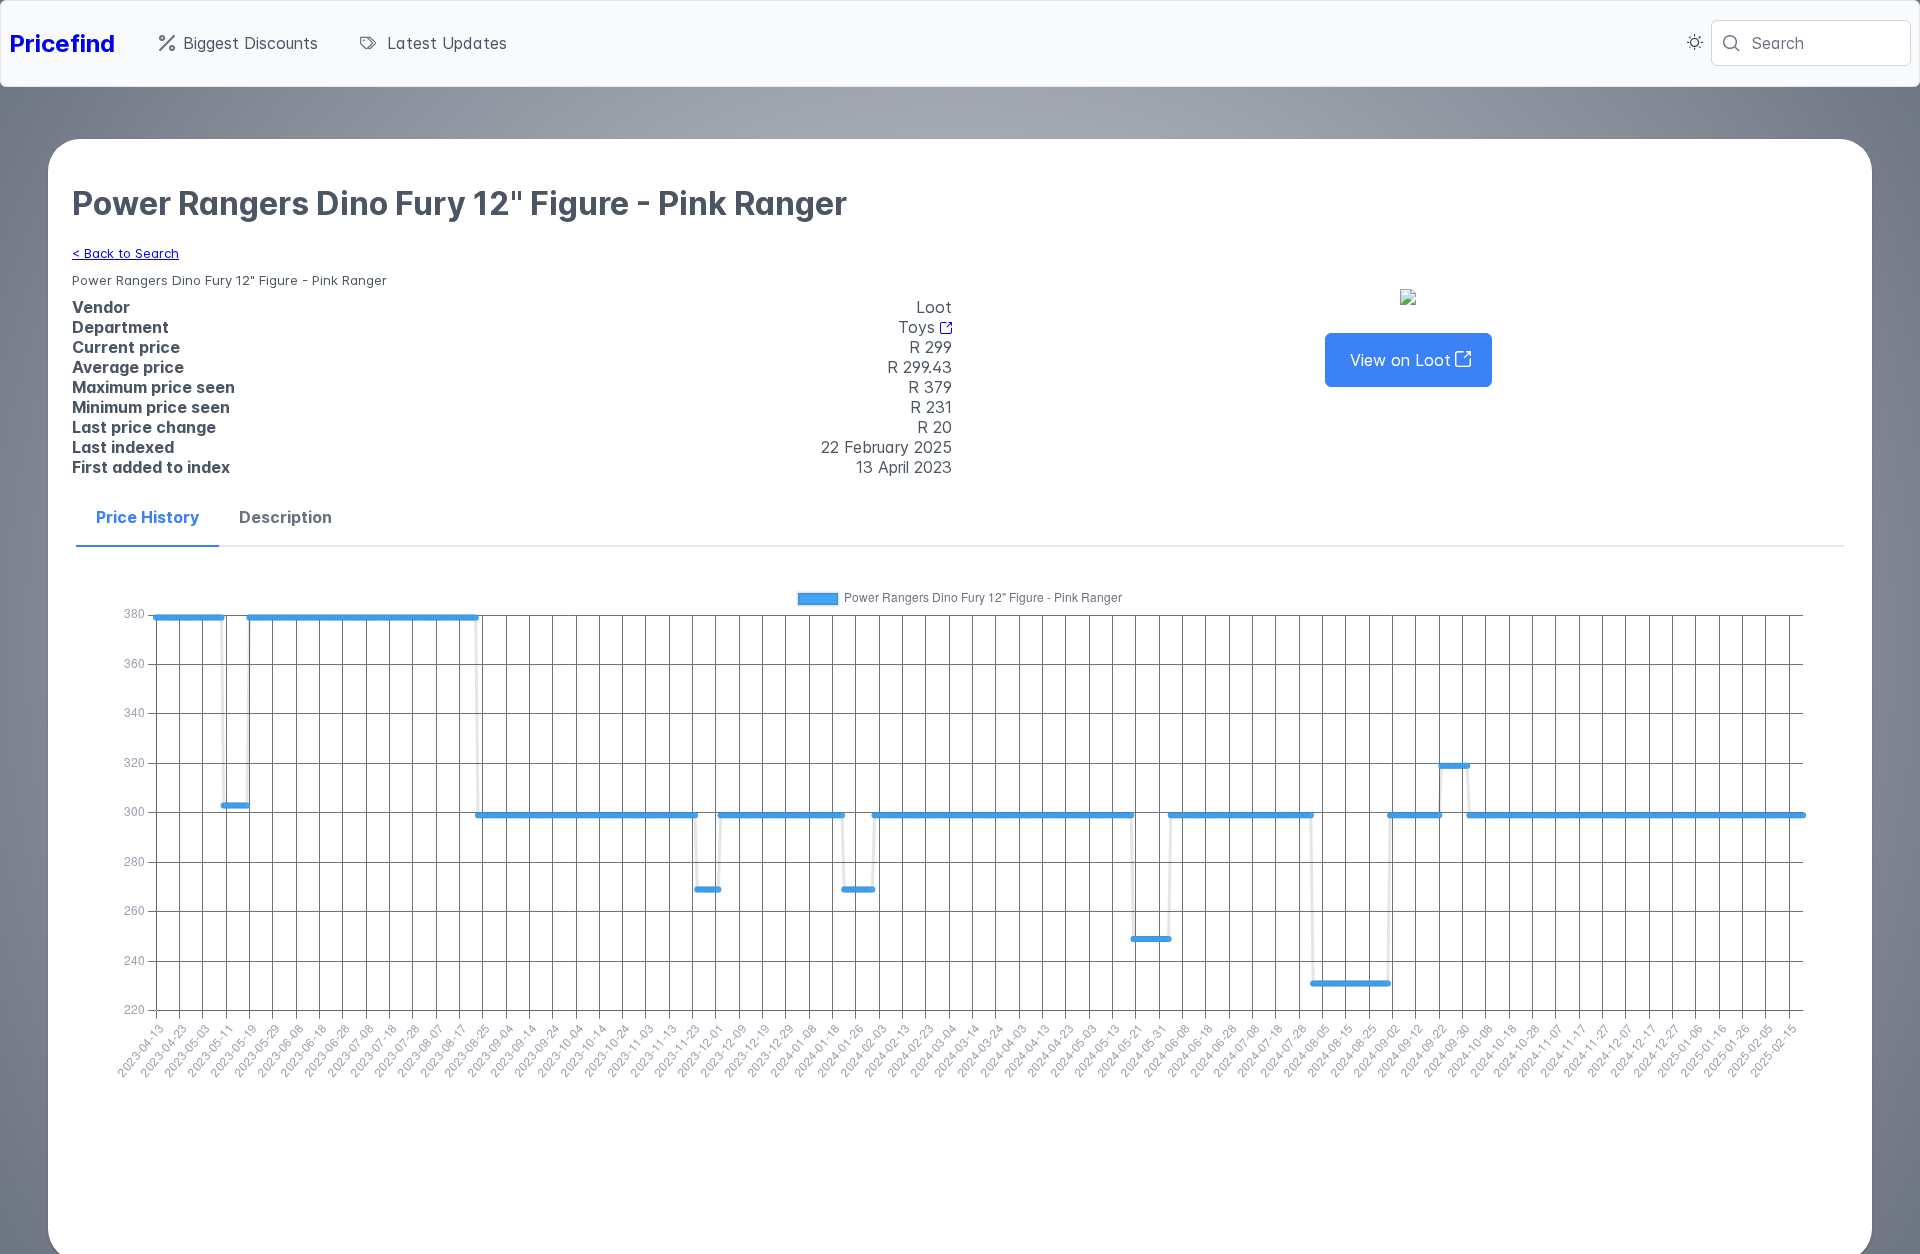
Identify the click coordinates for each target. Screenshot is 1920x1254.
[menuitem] (238, 43)
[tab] (147, 518)
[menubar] (333, 43)
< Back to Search (125, 253)
